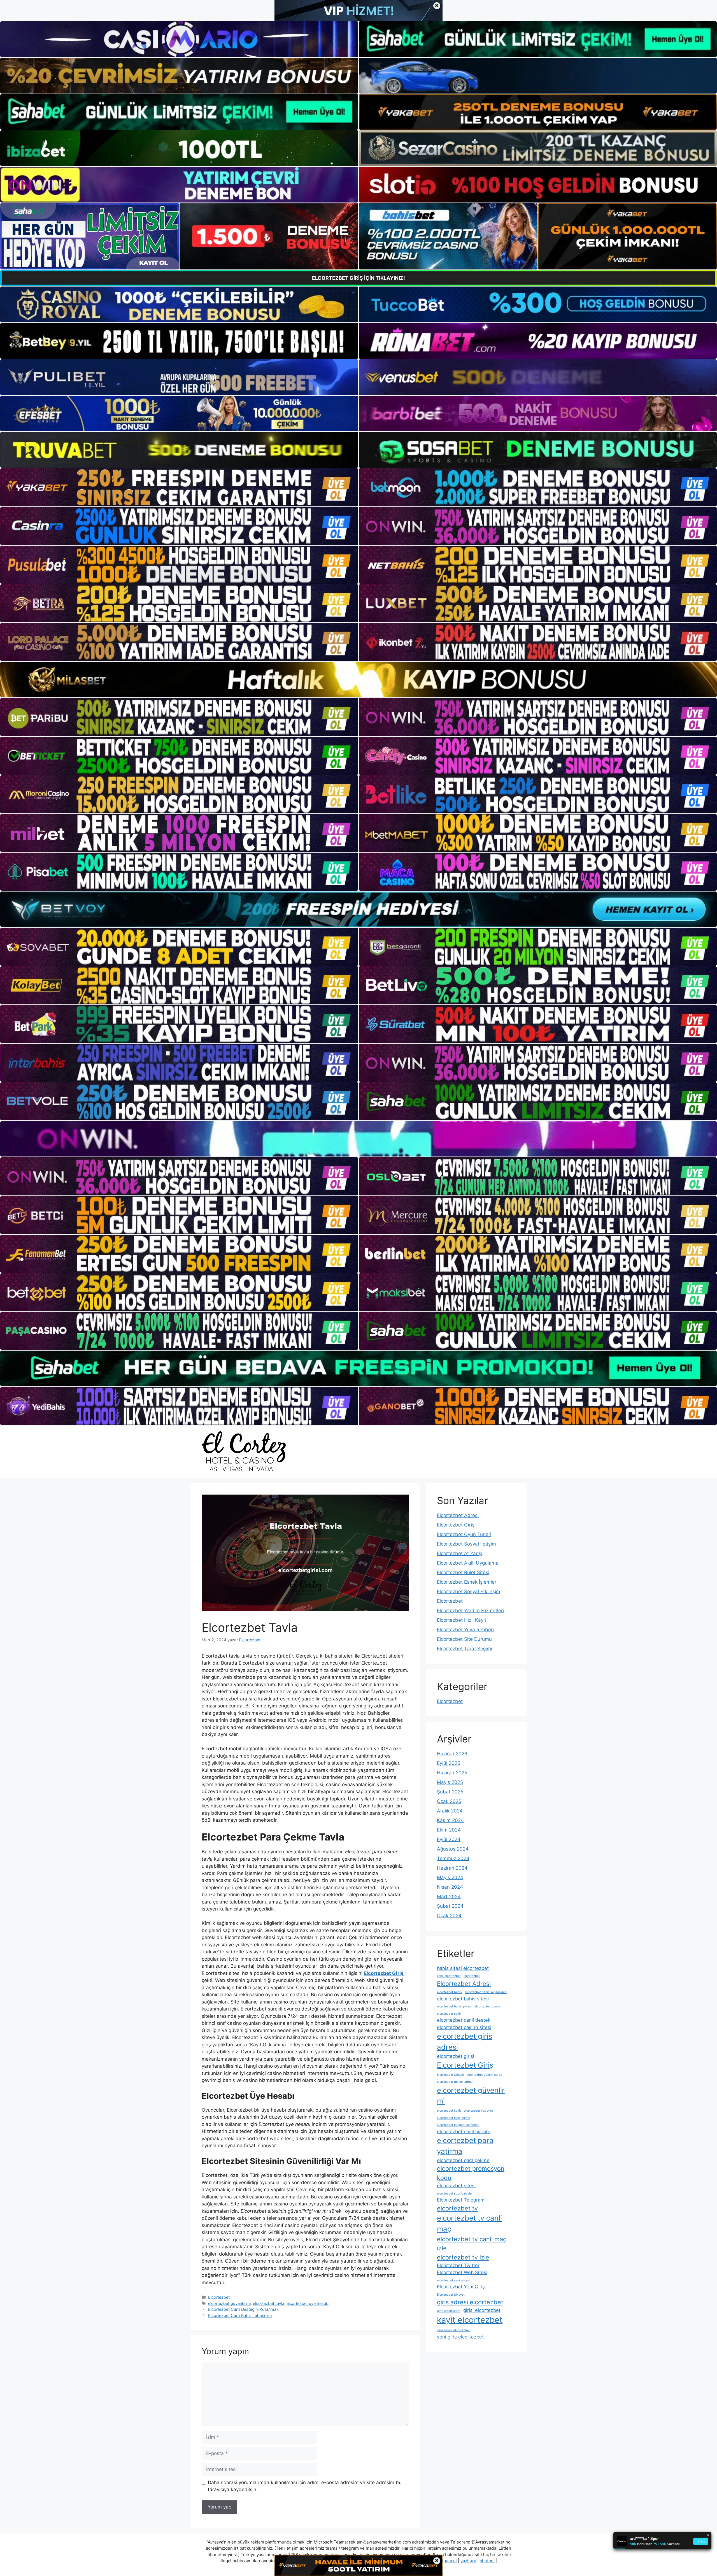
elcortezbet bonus (487, 2006)
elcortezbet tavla (269, 2303)
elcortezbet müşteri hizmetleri (458, 2125)
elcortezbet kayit (449, 2111)
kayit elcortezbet (470, 2320)
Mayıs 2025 (450, 1782)
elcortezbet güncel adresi (455, 2082)
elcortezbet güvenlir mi (229, 2303)
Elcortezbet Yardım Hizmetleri (470, 1611)
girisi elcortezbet (482, 2310)
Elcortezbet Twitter (458, 2265)
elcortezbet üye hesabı (308, 2303)
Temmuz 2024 (453, 1858)
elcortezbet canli (449, 2014)
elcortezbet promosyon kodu (471, 2173)
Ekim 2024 (449, 1830)
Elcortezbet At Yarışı (460, 1553)
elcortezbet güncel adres (484, 2075)
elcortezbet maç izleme (453, 2118)
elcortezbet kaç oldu (478, 2111)
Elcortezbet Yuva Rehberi (465, 1630)
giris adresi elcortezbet (470, 2302)
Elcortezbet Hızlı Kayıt (462, 1620)
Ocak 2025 (449, 1801)
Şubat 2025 (450, 1792)
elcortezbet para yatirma (465, 2146)
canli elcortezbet (449, 1976)
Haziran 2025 (452, 1773)
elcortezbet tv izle (463, 2257)
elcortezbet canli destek (464, 2020)
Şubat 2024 (450, 1906)
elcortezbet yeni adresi (453, 2280)
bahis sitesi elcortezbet (463, 1968)
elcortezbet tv (457, 2208)
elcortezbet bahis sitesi (463, 1999)
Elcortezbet (219, 2297)
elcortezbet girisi (456, 2056)
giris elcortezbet (449, 2311)
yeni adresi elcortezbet (453, 2330)
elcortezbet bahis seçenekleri (486, 1992)
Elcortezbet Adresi (458, 1515)
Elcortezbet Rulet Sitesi (463, 1572)
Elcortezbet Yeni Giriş (461, 2287)
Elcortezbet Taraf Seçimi (465, 1649)
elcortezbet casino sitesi (464, 2027)
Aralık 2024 (450, 1811)
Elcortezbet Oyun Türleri (464, 1534)
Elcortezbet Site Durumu (464, 1639)
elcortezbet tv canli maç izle (472, 2244)
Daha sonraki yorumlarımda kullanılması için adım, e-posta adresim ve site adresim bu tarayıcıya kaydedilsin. (305, 2486)
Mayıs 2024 (450, 1877)
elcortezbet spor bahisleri (455, 2194)
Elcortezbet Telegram (461, 2200)
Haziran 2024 (452, 1868)
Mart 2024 (449, 1896)
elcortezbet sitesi (456, 2186)
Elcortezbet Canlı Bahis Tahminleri (240, 2315)
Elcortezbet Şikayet (451, 2295)
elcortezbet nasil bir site (464, 2131)
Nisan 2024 (450, 1887)
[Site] (179, 487)
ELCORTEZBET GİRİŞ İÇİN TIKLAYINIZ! (358, 278)
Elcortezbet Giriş (456, 1525)
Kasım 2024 (450, 1820)
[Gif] (358, 680)
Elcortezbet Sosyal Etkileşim (469, 1591)
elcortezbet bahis (449, 1992)
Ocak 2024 (449, 1916)
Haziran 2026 (452, 1754)
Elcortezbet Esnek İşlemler (467, 1582)
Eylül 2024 (449, 1839)
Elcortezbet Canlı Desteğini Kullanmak (243, 2309)
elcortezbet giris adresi (465, 2042)
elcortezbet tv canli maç (469, 2223)
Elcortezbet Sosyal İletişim (466, 1544)
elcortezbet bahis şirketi (454, 2006)
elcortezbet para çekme (463, 2160)
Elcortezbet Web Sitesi (462, 2272)
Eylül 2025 (449, 1763)
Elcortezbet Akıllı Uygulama (468, 1563)
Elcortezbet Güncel (450, 2075)
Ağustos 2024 (453, 1849)
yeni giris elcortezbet (460, 2337)
